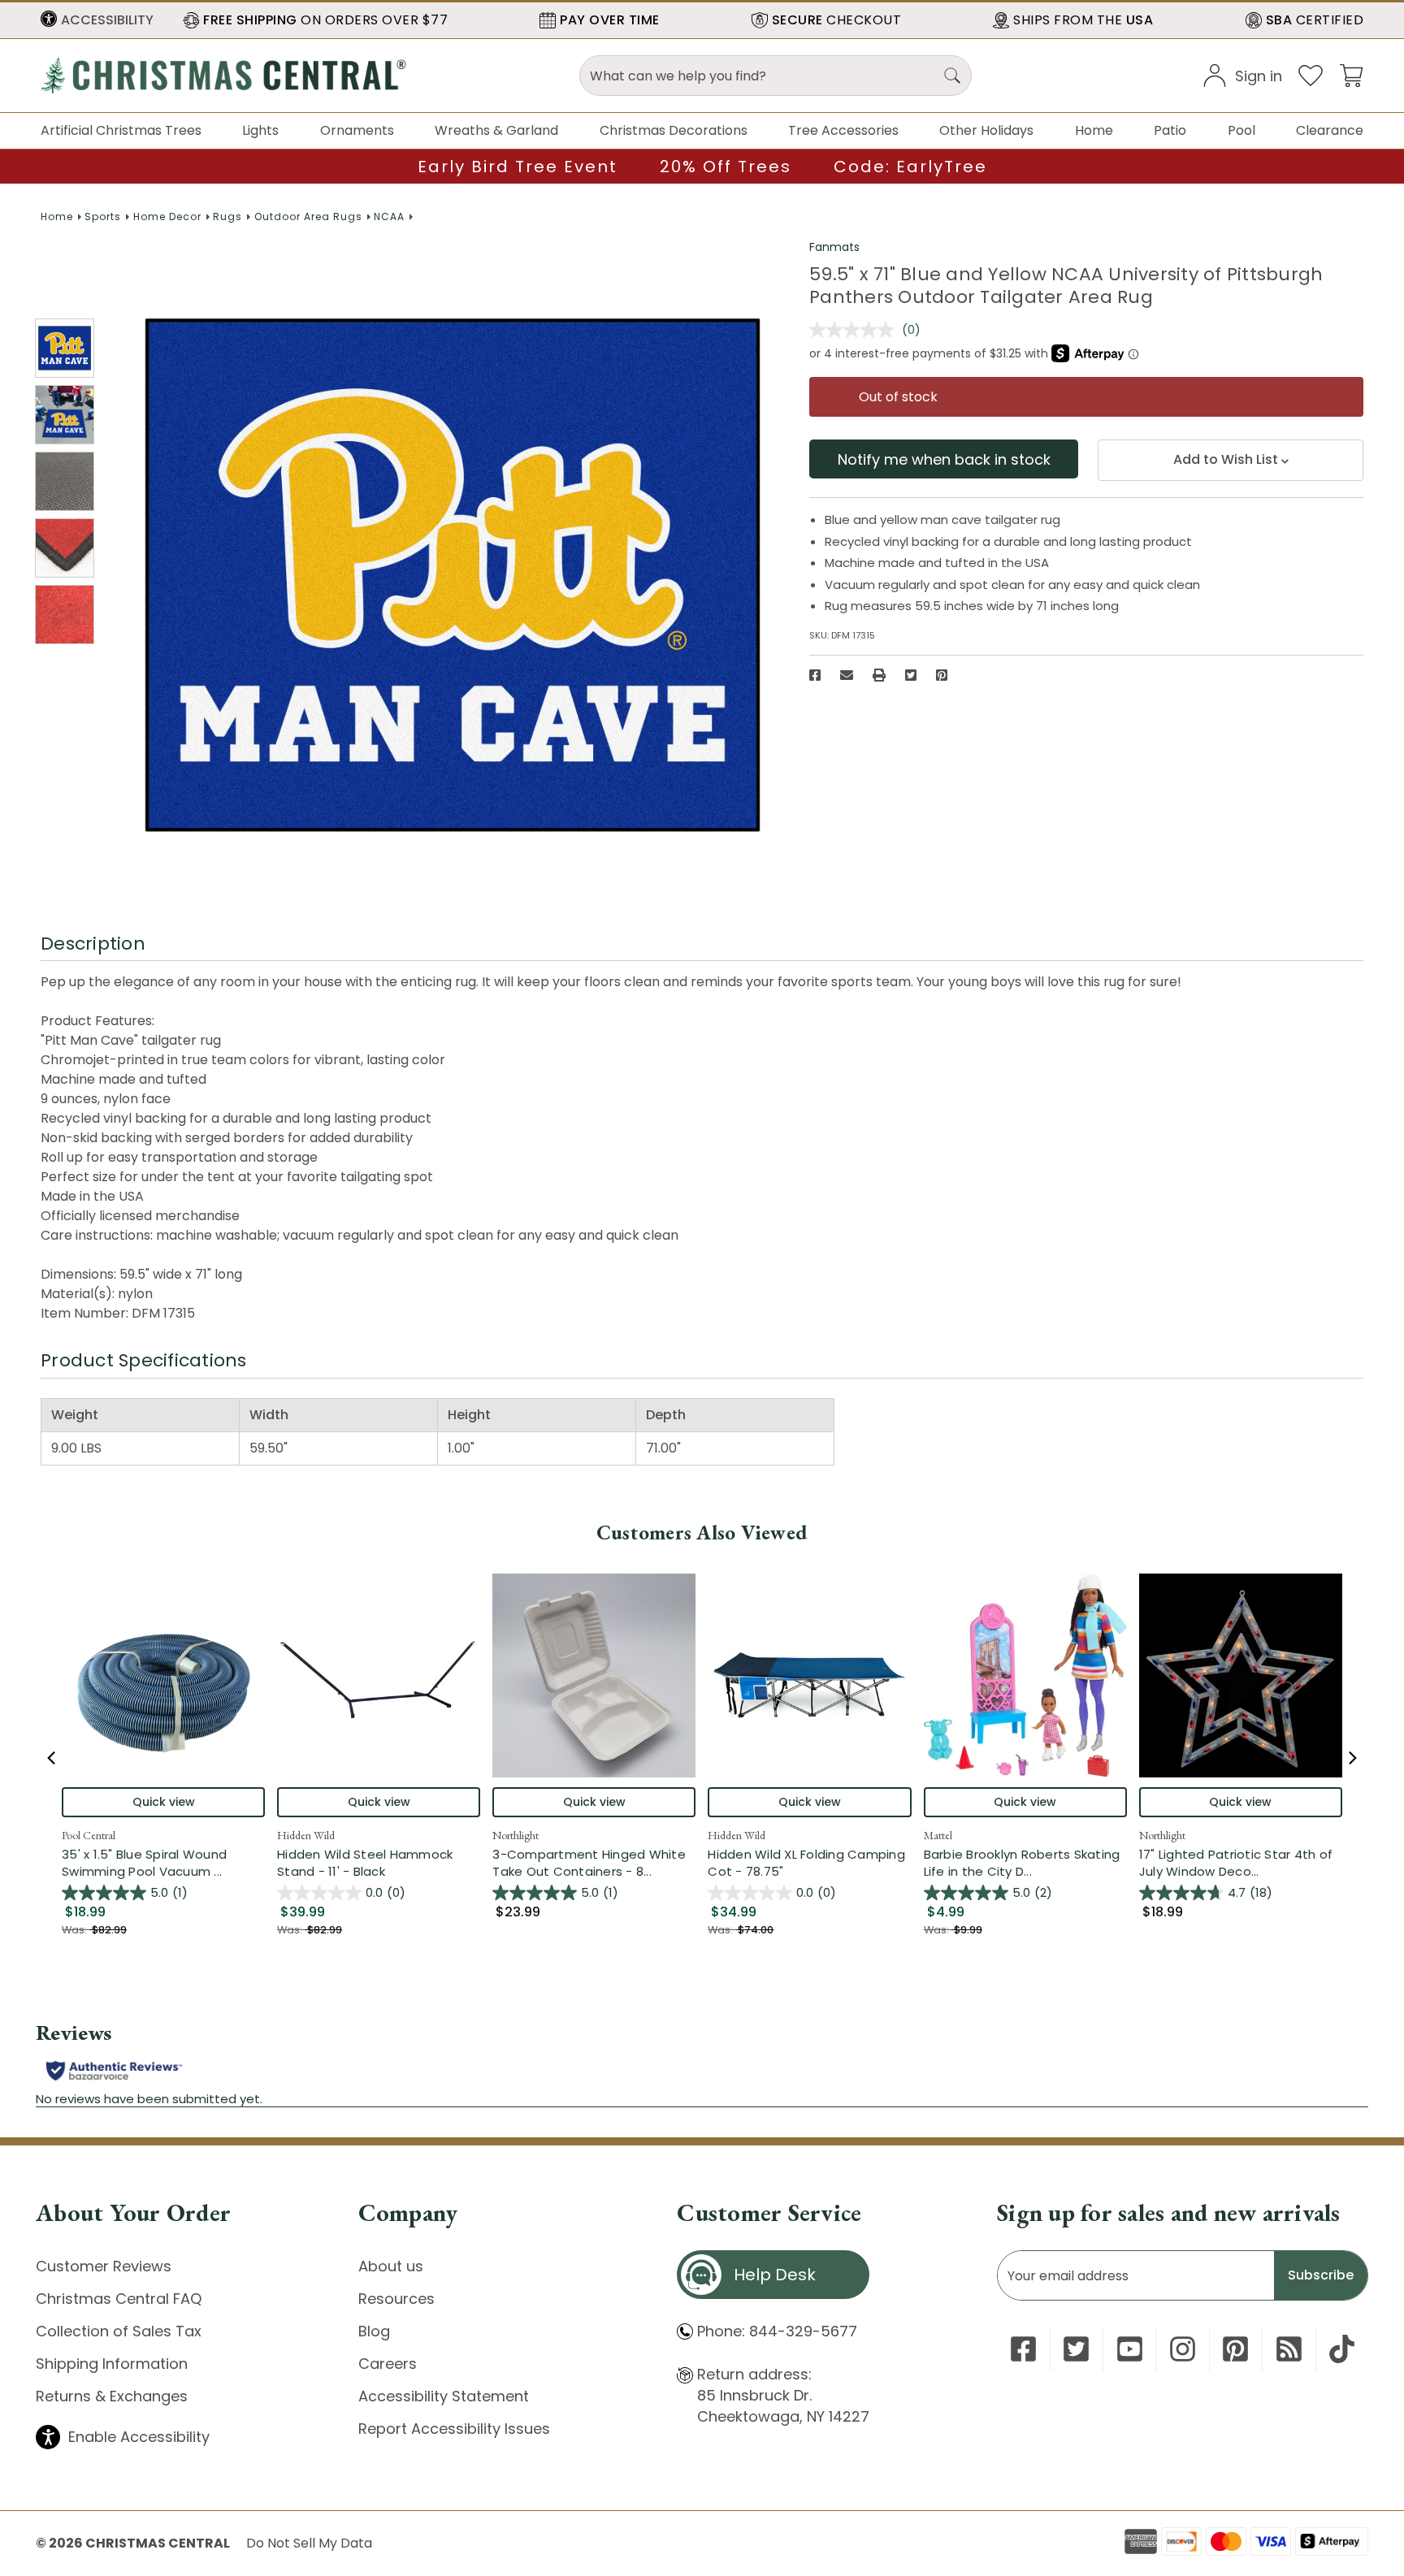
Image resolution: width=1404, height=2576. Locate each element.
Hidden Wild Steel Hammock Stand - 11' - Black (365, 1863)
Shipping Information (112, 2364)
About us (391, 2266)
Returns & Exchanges (112, 2396)
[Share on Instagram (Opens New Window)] (1183, 2349)
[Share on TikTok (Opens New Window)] (1342, 2349)
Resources (396, 2299)
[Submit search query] (952, 76)
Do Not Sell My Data (309, 2543)
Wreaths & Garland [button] (496, 130)
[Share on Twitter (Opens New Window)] (911, 675)
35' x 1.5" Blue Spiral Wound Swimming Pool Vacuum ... (163, 1863)
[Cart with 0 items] (1351, 74)
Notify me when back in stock (944, 459)
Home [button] (1094, 130)
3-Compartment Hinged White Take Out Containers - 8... (594, 1863)
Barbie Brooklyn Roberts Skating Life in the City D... (1025, 1863)
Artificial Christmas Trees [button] (121, 130)
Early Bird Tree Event (518, 167)
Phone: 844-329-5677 (777, 2331)
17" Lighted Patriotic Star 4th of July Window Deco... (1241, 1863)
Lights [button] (260, 130)
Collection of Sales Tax (119, 2331)
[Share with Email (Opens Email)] (847, 675)
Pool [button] (1241, 130)
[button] (97, 20)
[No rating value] (856, 330)
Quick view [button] (164, 1802)
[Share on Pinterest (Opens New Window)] (942, 675)
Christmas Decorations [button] (674, 130)
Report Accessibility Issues (454, 2429)
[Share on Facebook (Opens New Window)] (815, 675)
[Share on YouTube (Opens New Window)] (1130, 2349)
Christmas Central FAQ (119, 2299)
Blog (374, 2331)
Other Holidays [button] (986, 130)
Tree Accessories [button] (843, 130)
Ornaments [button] (357, 130)
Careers (388, 2364)
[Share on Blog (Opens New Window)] (1289, 2349)
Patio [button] (1170, 130)
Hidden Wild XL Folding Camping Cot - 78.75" (806, 1863)
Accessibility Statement (444, 2396)
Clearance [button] (1330, 130)
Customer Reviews (104, 2266)
